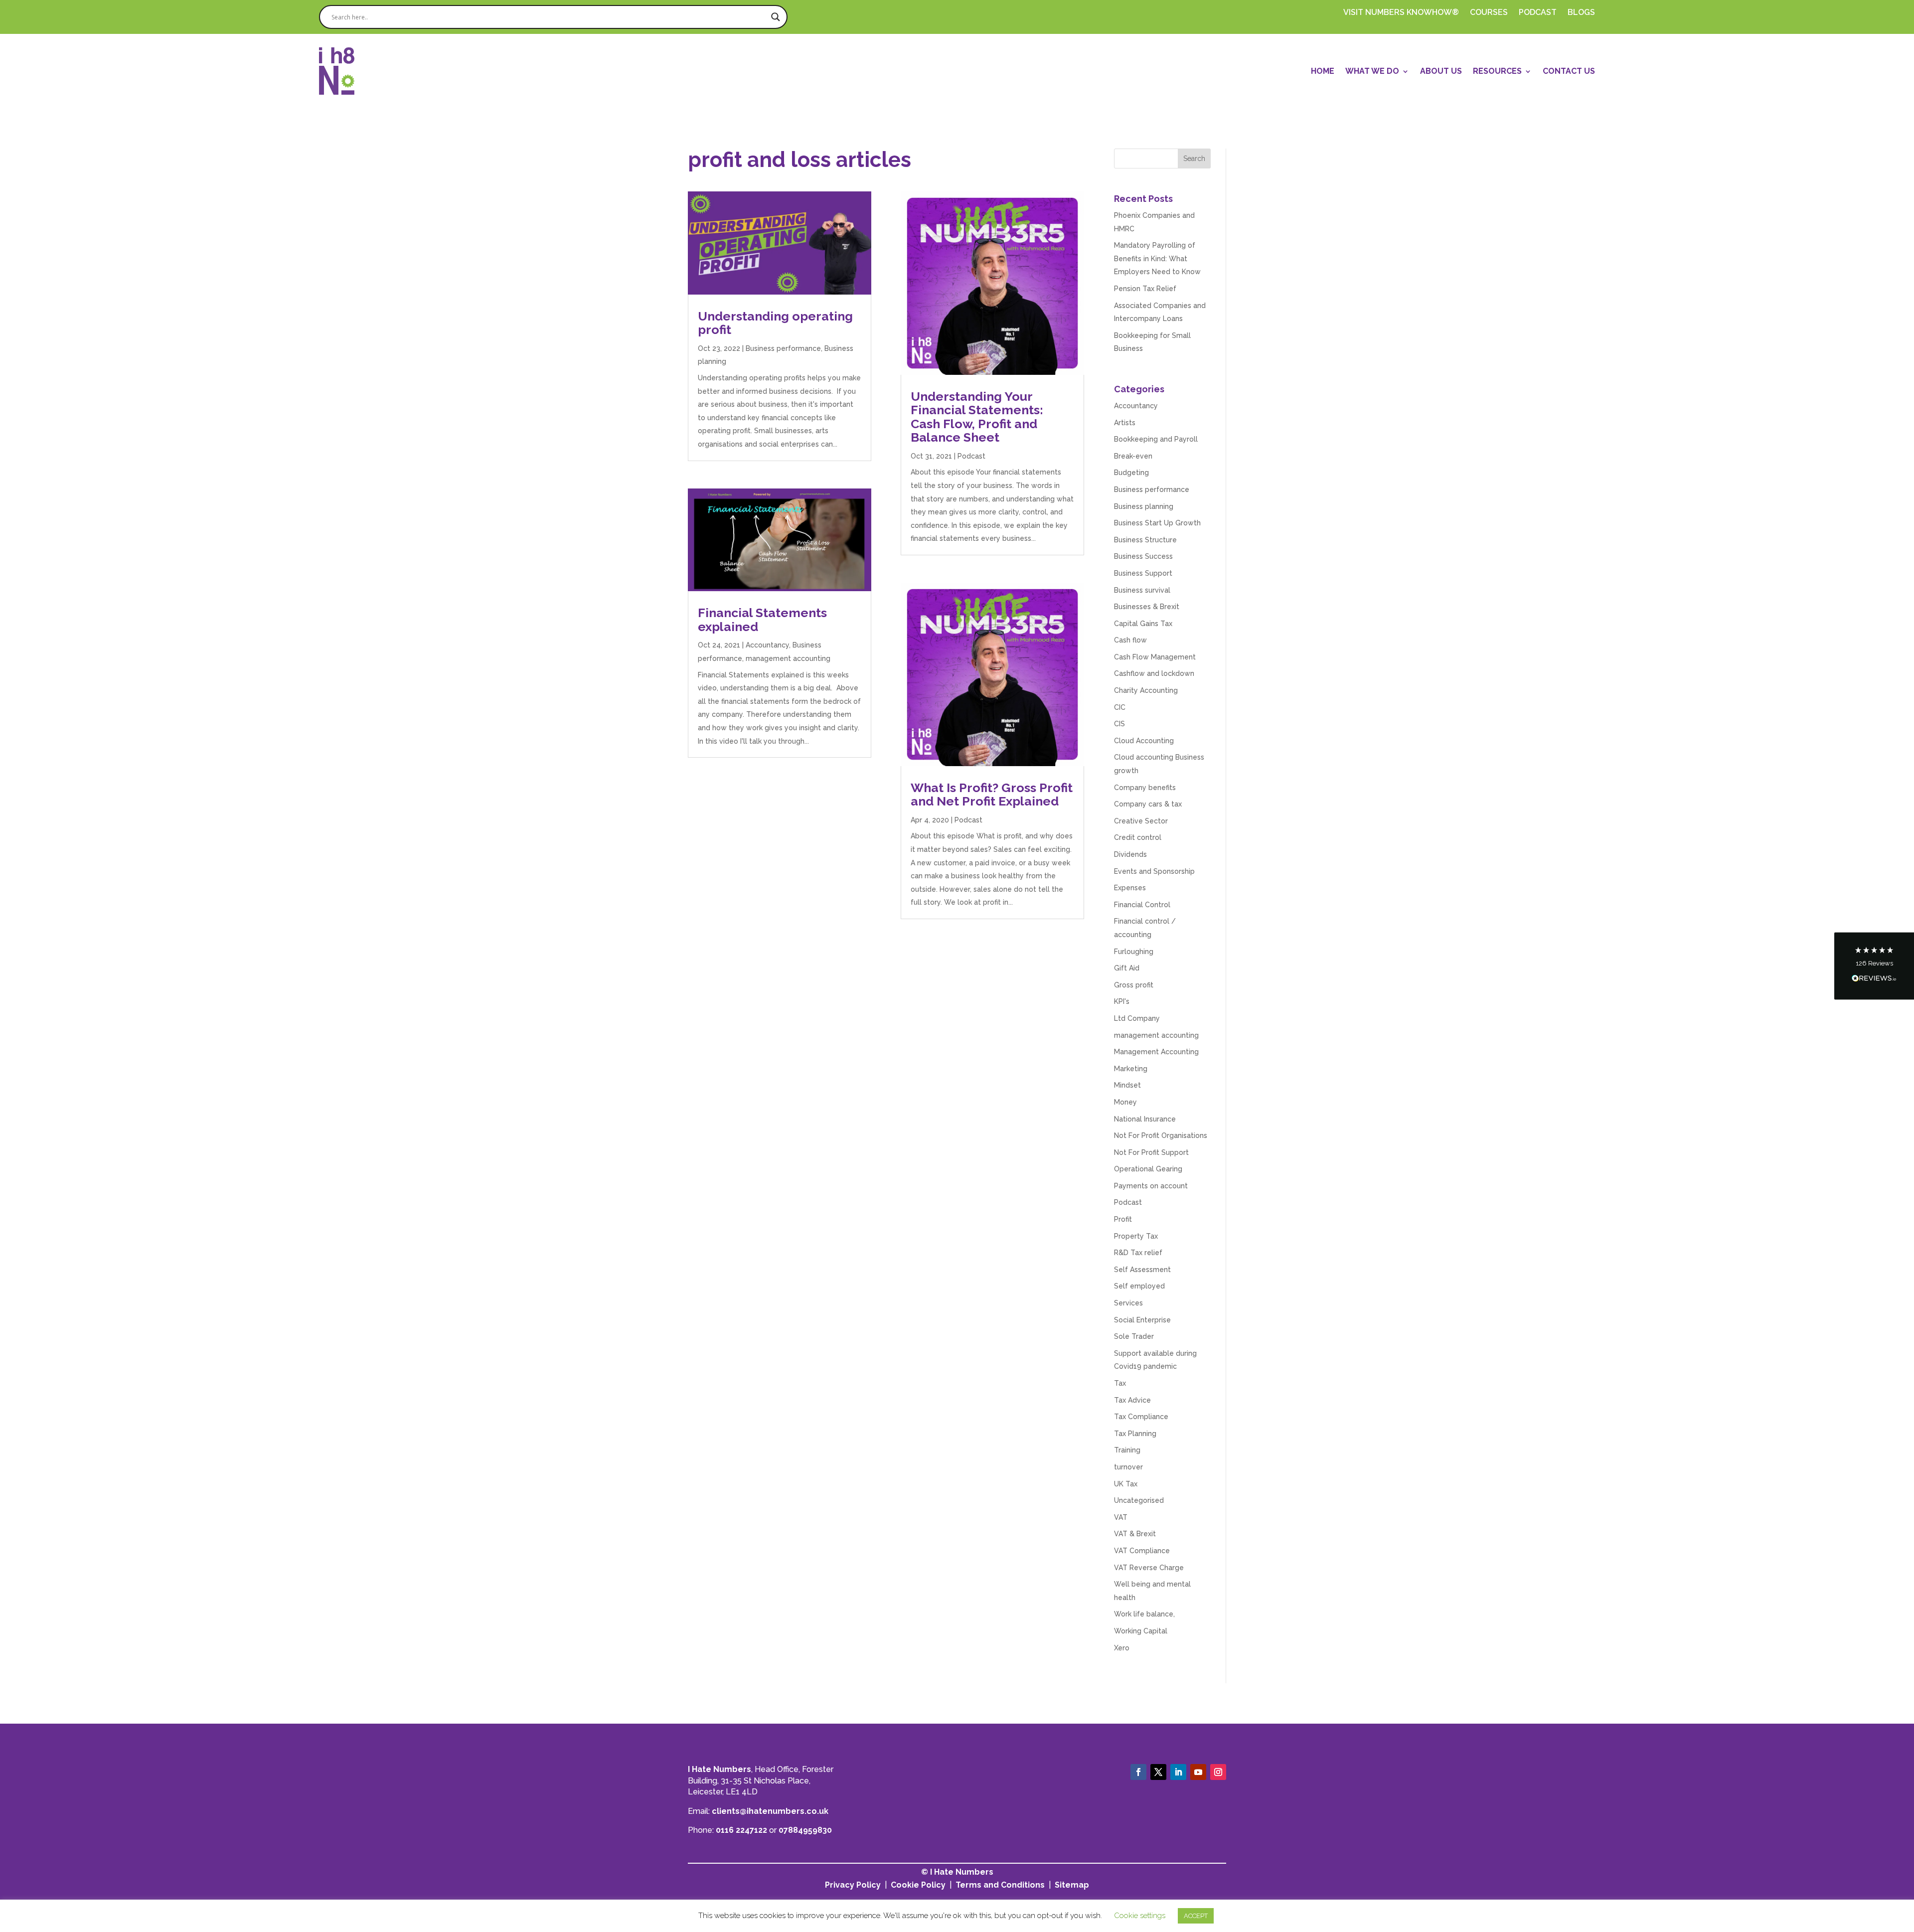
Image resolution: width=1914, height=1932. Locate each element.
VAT (1121, 1517)
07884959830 (805, 1830)
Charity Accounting (1146, 690)
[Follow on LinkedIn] (1178, 1772)
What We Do (1372, 71)
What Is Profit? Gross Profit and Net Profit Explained (992, 795)
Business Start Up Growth (1157, 523)
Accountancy (767, 645)
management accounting (788, 658)
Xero (1122, 1648)
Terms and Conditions (1000, 1885)
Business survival (1142, 590)
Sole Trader (1134, 1336)
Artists (1125, 423)
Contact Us (1569, 71)
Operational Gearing (1148, 1169)
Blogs (1581, 13)
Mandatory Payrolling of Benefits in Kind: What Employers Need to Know (1157, 258)
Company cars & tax (1148, 804)
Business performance (783, 348)
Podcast (971, 456)
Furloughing (1134, 952)
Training (1127, 1450)
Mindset (1127, 1085)
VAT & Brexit (1135, 1534)
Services (1128, 1303)
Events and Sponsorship (1154, 871)
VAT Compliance (1142, 1551)
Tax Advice (1132, 1400)
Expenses (1130, 888)
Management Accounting (1156, 1052)
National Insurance (1145, 1119)
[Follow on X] (1158, 1772)
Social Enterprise (1142, 1320)
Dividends (1130, 854)
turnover (1128, 1467)
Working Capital (1141, 1631)
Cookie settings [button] (1140, 1916)
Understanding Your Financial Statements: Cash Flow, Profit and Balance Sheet (977, 417)
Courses (1489, 13)
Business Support (1143, 573)
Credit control (1138, 837)
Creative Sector (1141, 821)
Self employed (1139, 1286)
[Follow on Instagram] (1218, 1772)
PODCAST (1538, 13)
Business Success (1143, 556)
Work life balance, (1144, 1614)
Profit (1123, 1219)
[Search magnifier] (776, 17)
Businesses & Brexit (1147, 607)
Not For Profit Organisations (1161, 1135)
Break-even (1133, 456)
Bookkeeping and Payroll (1156, 439)
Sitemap (1072, 1885)
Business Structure (1145, 540)
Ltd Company (1137, 1018)
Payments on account (1151, 1186)
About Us (1441, 71)
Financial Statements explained (762, 620)
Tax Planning (1135, 1434)
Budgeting (1131, 473)
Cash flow (1130, 640)
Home (1323, 71)
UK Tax (1126, 1484)
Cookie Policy (918, 1885)
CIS (1119, 724)
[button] (1874, 966)
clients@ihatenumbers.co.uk (770, 1811)
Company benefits (1145, 788)
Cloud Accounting (1144, 741)
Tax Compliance (1141, 1417)
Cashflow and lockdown (1154, 673)
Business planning (1144, 506)
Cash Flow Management (1155, 657)
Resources (1497, 71)
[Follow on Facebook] (1138, 1772)
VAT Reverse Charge (1149, 1568)
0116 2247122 (741, 1830)
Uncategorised (1139, 1500)
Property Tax (1136, 1236)
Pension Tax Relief (1145, 289)
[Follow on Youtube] (1198, 1772)
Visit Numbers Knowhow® (1401, 13)
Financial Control (1142, 905)
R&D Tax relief (1138, 1253)
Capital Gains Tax (1143, 624)
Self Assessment (1142, 1270)
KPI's (1122, 1001)
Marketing (1131, 1069)
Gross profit (1134, 985)
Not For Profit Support (1151, 1152)
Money (1125, 1102)
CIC (1120, 707)
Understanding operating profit (775, 323)
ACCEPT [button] (1196, 1916)
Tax (1120, 1383)
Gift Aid (1127, 968)
